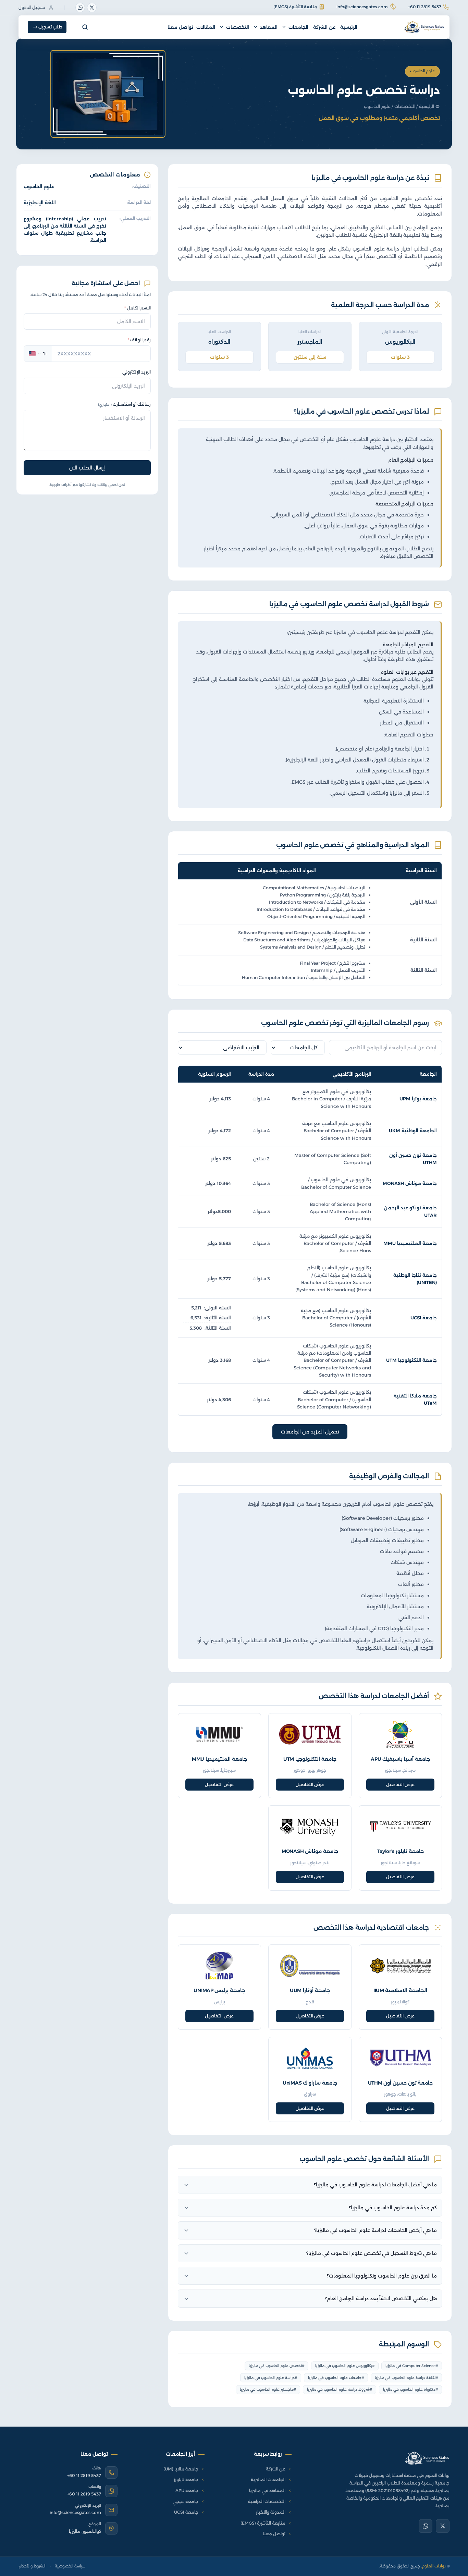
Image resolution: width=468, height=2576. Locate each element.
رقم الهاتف (139, 340)
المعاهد (269, 27)
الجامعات (298, 27)
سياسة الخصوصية (70, 2566)
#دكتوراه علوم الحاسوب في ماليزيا (411, 2389)
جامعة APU (187, 2490)
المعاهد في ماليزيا (267, 2490)
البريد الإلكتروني (137, 372)
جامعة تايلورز (186, 2480)
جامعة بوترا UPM (418, 1099)
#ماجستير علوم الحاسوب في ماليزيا (268, 2389)
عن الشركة (324, 27)
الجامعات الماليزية (268, 2480)
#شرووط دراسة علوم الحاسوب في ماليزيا (340, 2389)
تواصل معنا (180, 27)
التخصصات (238, 27)
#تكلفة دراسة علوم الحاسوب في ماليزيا (407, 2378)
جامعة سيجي (186, 2501)
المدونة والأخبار (271, 2512)
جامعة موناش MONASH (410, 1183)
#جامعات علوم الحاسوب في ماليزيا (336, 2378)
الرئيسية (349, 27)
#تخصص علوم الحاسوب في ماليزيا (277, 2366)
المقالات (206, 27)
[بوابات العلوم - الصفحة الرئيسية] (427, 2458)
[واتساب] (80, 8)
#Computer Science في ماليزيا (412, 2366)
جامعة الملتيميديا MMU (410, 1243)
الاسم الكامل (138, 308)
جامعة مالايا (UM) (181, 2469)
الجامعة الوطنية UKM (413, 1131)
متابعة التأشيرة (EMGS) (295, 7)
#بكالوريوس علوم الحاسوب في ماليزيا (345, 2366)
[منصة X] (92, 8)
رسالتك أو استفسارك (124, 404)
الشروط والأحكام (32, 2566)
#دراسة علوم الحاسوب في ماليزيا (271, 2378)
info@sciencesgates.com (362, 7)
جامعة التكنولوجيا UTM (411, 1360)
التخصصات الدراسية (267, 2501)
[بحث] (85, 27)
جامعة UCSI (424, 1318)
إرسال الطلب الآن (87, 468)
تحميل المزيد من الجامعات (310, 1432)
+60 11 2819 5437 (425, 7)
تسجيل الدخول (32, 7)
